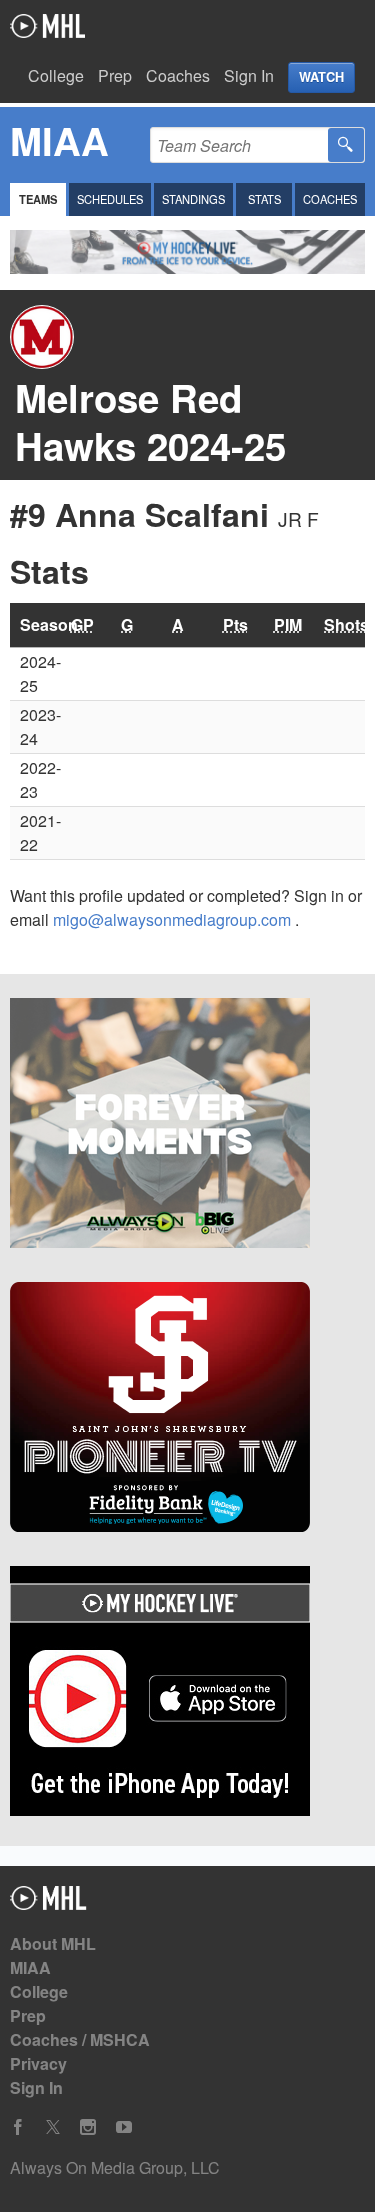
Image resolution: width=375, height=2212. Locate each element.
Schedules (110, 199)
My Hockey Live (47, 26)
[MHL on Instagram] (88, 2127)
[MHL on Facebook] (18, 2127)
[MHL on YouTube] (124, 2127)
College (56, 75)
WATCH (321, 77)
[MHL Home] (48, 1903)
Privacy (38, 2063)
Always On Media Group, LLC (115, 2167)
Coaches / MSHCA (80, 2039)
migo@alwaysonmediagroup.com (174, 919)
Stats (264, 199)
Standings (193, 199)
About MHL (53, 1943)
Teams (38, 199)
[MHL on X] (53, 2127)
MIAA (30, 1967)
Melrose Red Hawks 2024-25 (150, 421)
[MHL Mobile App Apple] (187, 1694)
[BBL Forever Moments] (187, 1126)
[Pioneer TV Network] (187, 1410)
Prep (115, 75)
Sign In (249, 75)
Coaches (178, 75)
